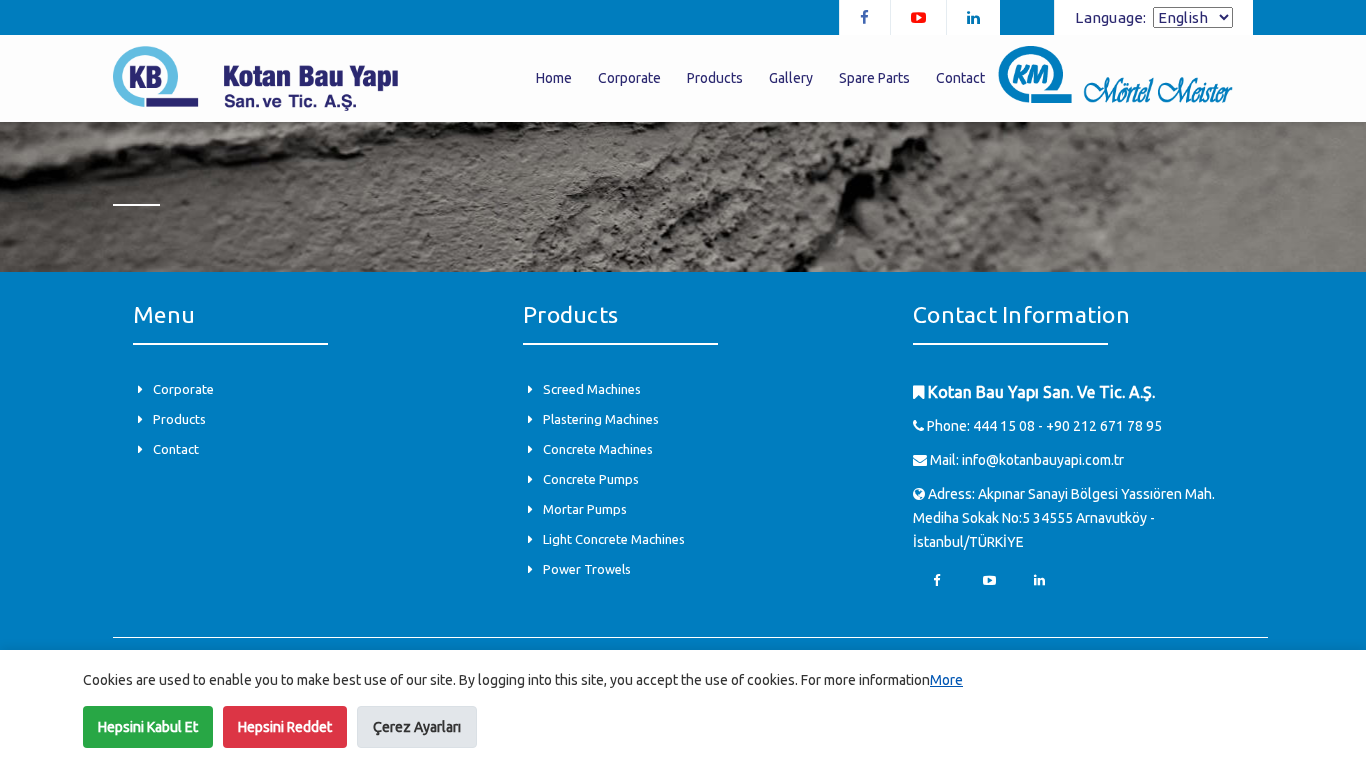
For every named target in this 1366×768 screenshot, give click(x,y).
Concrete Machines (598, 449)
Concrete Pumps (591, 479)
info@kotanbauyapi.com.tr (1043, 460)
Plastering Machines (601, 419)
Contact (176, 449)
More (946, 680)
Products (179, 419)
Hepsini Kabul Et (148, 727)
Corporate (183, 389)
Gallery (791, 78)
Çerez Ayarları (417, 727)
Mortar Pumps (585, 509)
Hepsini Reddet (285, 727)
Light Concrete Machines (614, 539)
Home (554, 78)
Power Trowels (587, 569)
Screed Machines (592, 389)
